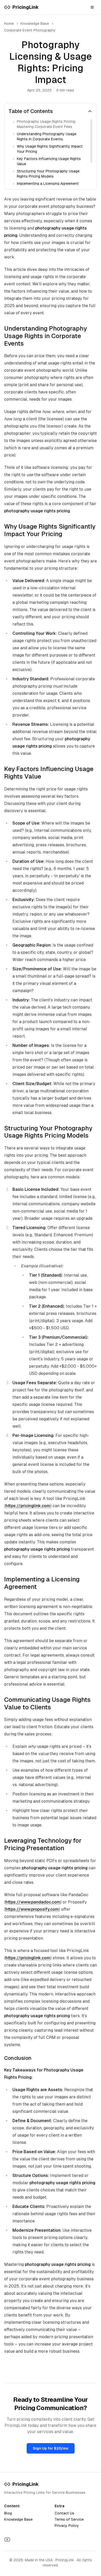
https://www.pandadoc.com (33, 1902)
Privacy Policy (67, 2526)
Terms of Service (69, 2519)
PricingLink (26, 2484)
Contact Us (64, 2513)
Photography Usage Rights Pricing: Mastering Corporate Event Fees (46, 124)
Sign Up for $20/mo (51, 2448)
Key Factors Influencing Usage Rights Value (49, 161)
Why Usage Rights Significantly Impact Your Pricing (50, 149)
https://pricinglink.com (28, 1506)
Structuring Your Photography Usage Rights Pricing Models (48, 174)
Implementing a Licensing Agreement (48, 184)
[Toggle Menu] (92, 7)
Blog (8, 2513)
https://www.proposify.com (32, 1909)
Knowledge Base (18, 2519)
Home (9, 24)
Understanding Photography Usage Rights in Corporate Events (47, 136)
